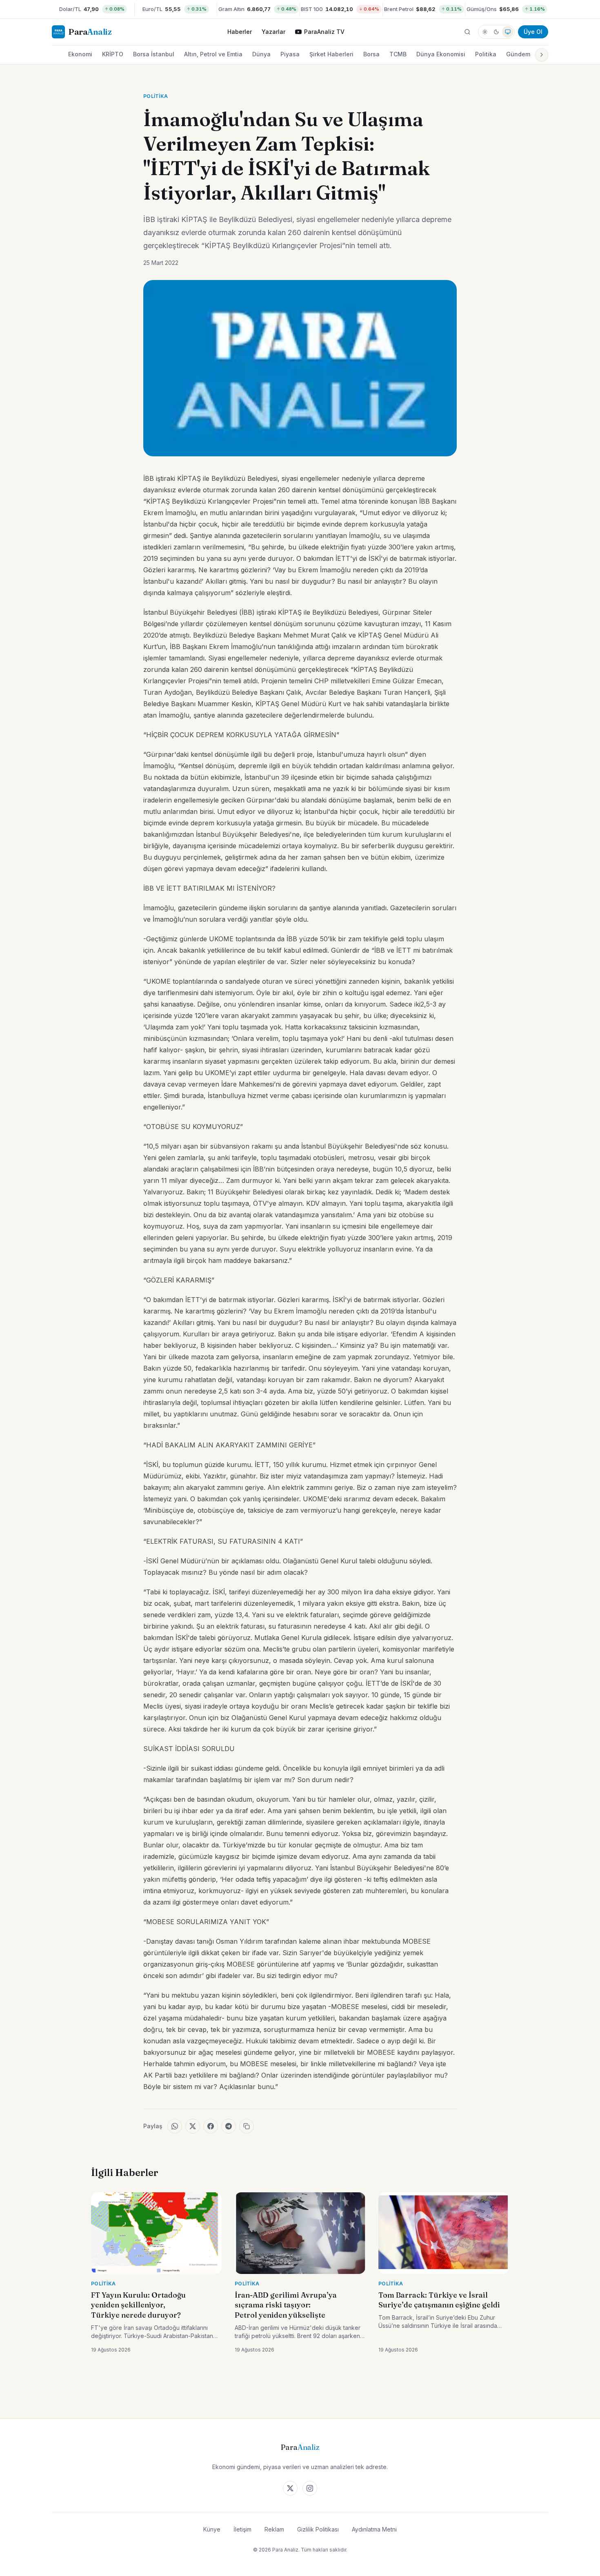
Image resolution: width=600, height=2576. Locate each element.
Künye (212, 2529)
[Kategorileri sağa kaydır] (542, 55)
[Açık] (485, 32)
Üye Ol (533, 32)
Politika (486, 54)
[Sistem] (508, 32)
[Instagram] (310, 2488)
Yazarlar (273, 32)
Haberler (240, 32)
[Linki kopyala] (247, 2126)
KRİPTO (113, 54)
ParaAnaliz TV (324, 32)
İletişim (242, 2529)
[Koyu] (496, 32)
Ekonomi (80, 54)
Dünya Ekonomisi (441, 54)
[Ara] (467, 32)
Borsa (371, 54)
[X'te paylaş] (193, 2126)
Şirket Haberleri (331, 54)
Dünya (261, 54)
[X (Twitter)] (290, 2488)
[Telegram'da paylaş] (229, 2126)
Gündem (518, 54)
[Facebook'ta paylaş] (211, 2126)
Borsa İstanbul (154, 54)
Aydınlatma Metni (374, 2529)
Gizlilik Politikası (318, 2529)
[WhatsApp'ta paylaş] (175, 2126)
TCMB (398, 54)
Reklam (274, 2529)
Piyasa (290, 54)
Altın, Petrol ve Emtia (213, 54)
